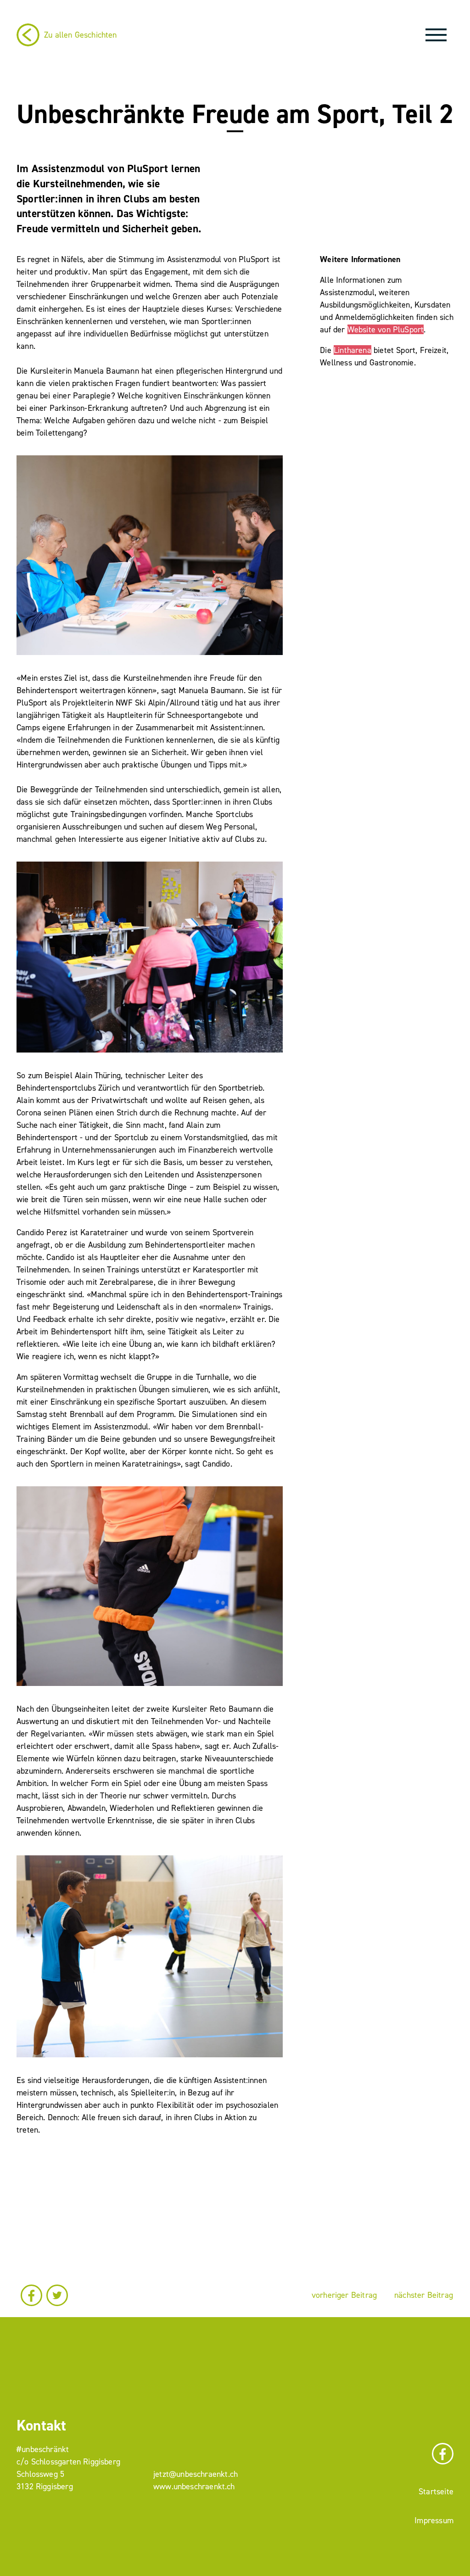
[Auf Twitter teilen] (57, 2295)
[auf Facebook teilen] (31, 2295)
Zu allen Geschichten (81, 35)
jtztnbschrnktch (196, 2474)
